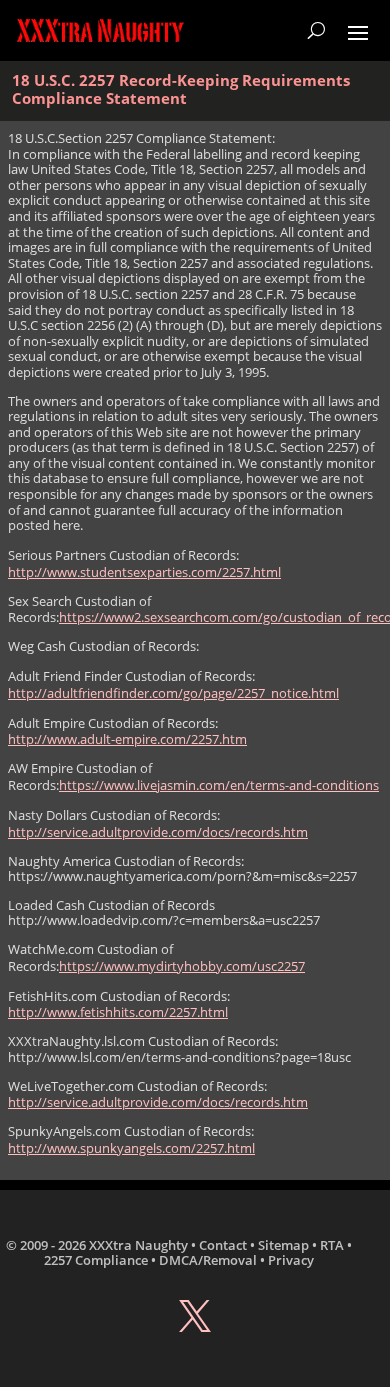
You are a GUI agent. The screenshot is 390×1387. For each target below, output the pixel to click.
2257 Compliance (96, 1260)
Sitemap (283, 1245)
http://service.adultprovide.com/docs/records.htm (158, 832)
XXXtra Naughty (138, 1245)
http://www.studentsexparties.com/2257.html (144, 572)
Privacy (291, 1260)
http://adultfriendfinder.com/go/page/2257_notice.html (173, 693)
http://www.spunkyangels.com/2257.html (131, 1148)
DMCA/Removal (208, 1260)
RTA (332, 1245)
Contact (223, 1245)
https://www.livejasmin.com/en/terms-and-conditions (219, 785)
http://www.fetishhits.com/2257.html (118, 1012)
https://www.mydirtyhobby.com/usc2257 (182, 966)
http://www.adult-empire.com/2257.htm (127, 739)
